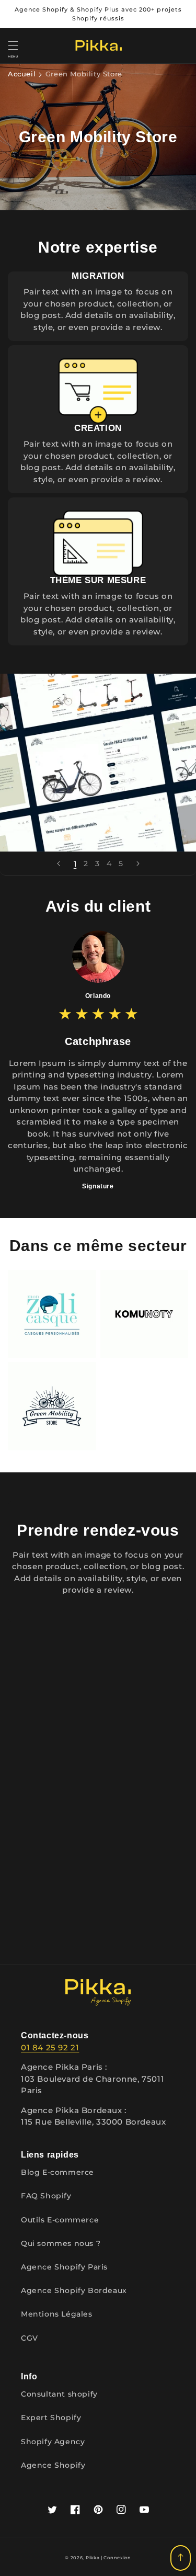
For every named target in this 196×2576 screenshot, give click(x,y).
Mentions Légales (57, 2314)
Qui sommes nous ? (61, 2243)
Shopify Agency (53, 2442)
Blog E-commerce (57, 2172)
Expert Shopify (51, 2418)
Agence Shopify (53, 2465)
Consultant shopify (60, 2394)
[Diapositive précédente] (59, 864)
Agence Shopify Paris (64, 2267)
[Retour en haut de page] (181, 2558)
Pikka (93, 2558)
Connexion (117, 2558)
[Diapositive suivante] (138, 864)
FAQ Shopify (46, 2196)
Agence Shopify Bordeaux (74, 2290)
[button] (13, 46)
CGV (30, 2338)
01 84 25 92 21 (50, 2047)
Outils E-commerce (60, 2220)
